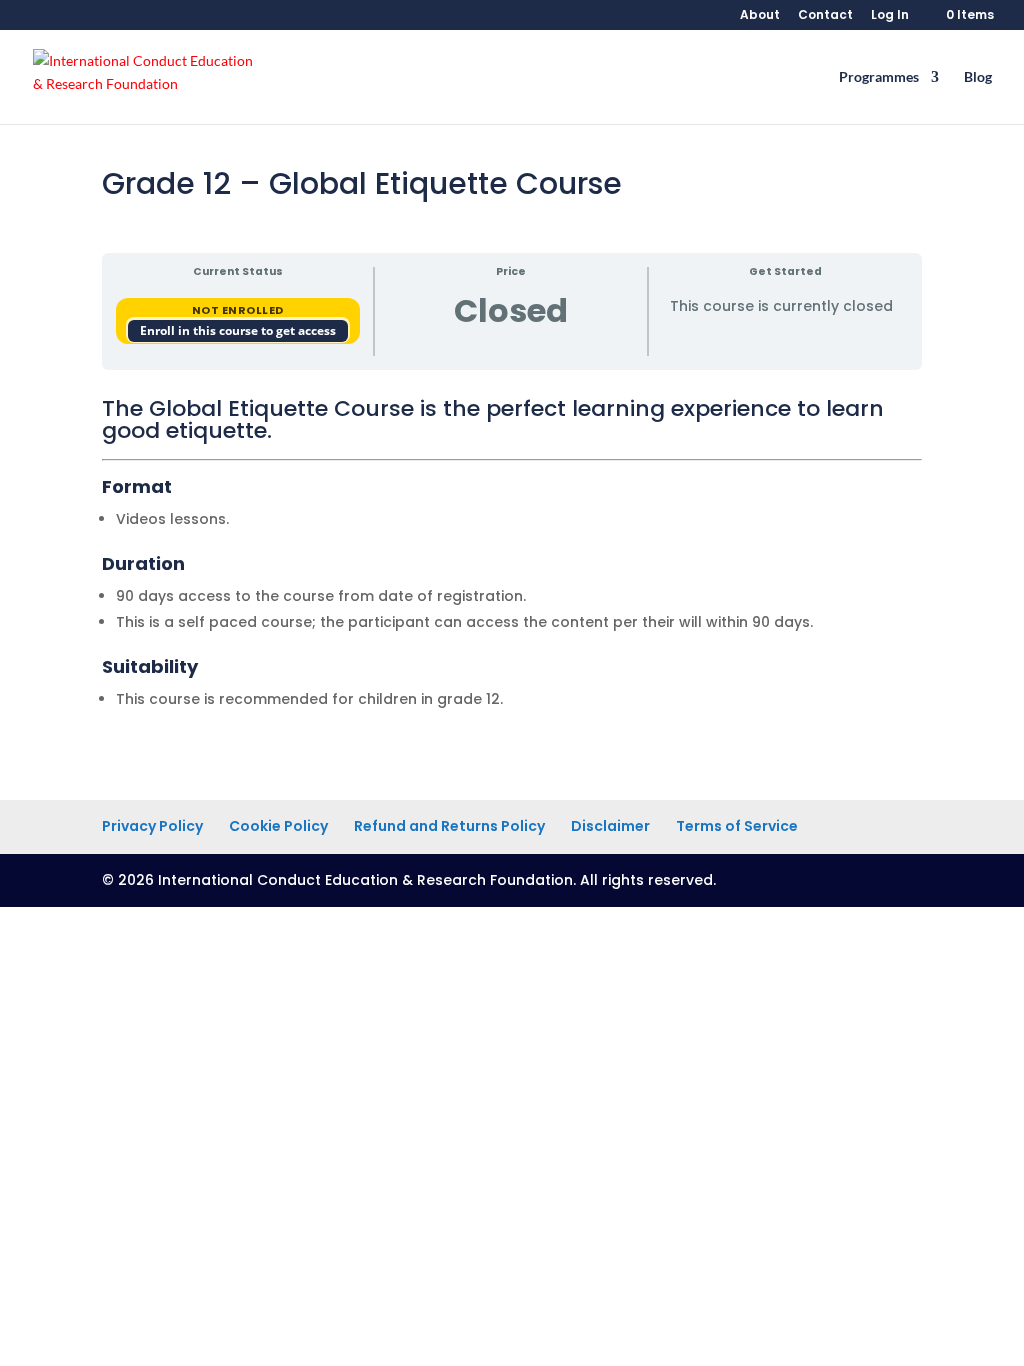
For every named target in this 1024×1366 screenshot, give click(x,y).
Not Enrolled (238, 310)
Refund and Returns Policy (449, 826)
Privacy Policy (152, 826)
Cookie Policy (278, 826)
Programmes (879, 77)
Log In (890, 16)
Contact (825, 16)
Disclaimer (610, 826)
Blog (978, 77)
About (760, 16)
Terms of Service (737, 826)
